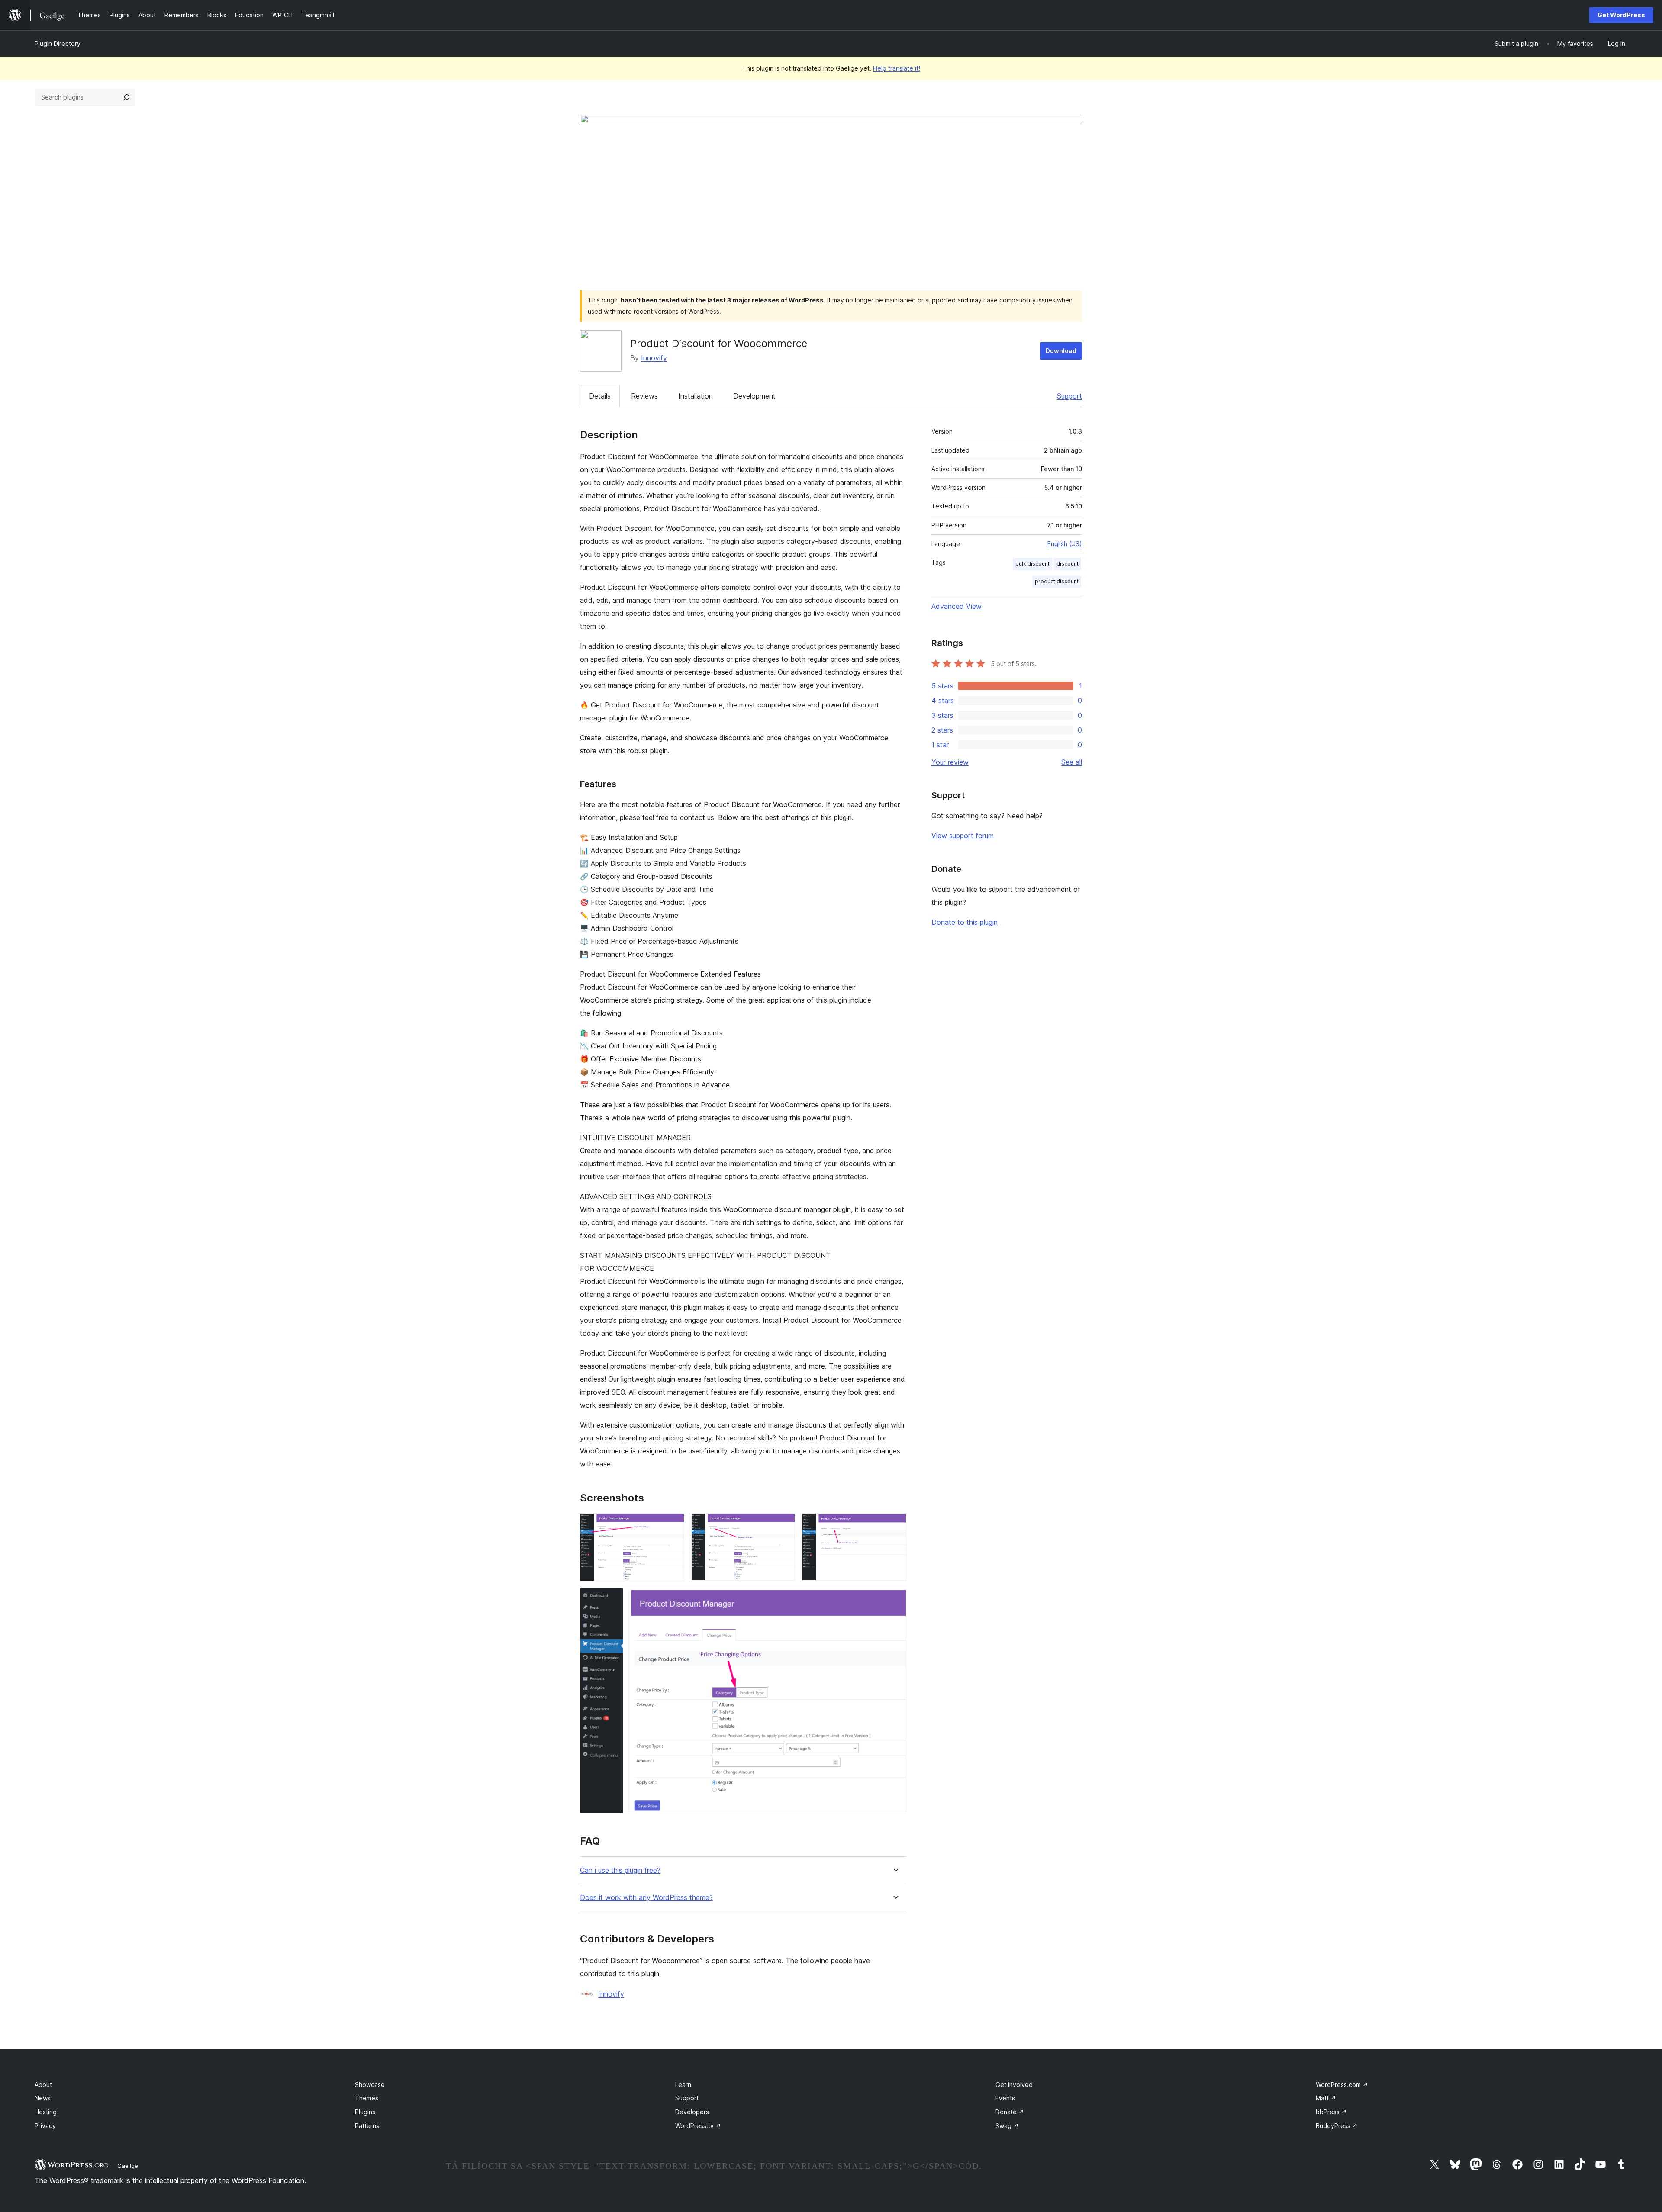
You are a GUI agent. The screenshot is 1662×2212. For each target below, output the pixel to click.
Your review (950, 762)
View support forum (963, 836)
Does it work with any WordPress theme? (646, 1898)
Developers (692, 2112)
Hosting (46, 2112)
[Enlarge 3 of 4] (895, 1525)
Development (754, 396)
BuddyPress (1337, 2126)
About (43, 2085)
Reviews (644, 396)
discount (1068, 564)
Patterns (367, 2126)
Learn (683, 2085)
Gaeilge (128, 2166)
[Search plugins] (126, 97)
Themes (367, 2098)
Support (1069, 396)
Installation (696, 396)
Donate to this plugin (965, 922)
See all (1072, 762)
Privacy (45, 2126)
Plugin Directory (58, 43)
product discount (1057, 581)
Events (1005, 2098)
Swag (1007, 2126)
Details (600, 396)
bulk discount (1032, 564)
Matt (1326, 2098)
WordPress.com (1342, 2085)
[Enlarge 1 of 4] (673, 1525)
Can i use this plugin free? (620, 1870)
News (43, 2098)
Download (1061, 351)
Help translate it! (897, 68)
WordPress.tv (698, 2126)
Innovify (654, 358)
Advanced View (957, 606)
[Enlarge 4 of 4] (895, 1600)
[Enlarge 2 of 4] (783, 1525)
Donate (1010, 2112)
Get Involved (1014, 2085)
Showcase (370, 2085)
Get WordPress (1621, 15)
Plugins (365, 2112)
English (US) (1065, 544)
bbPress (1331, 2112)
